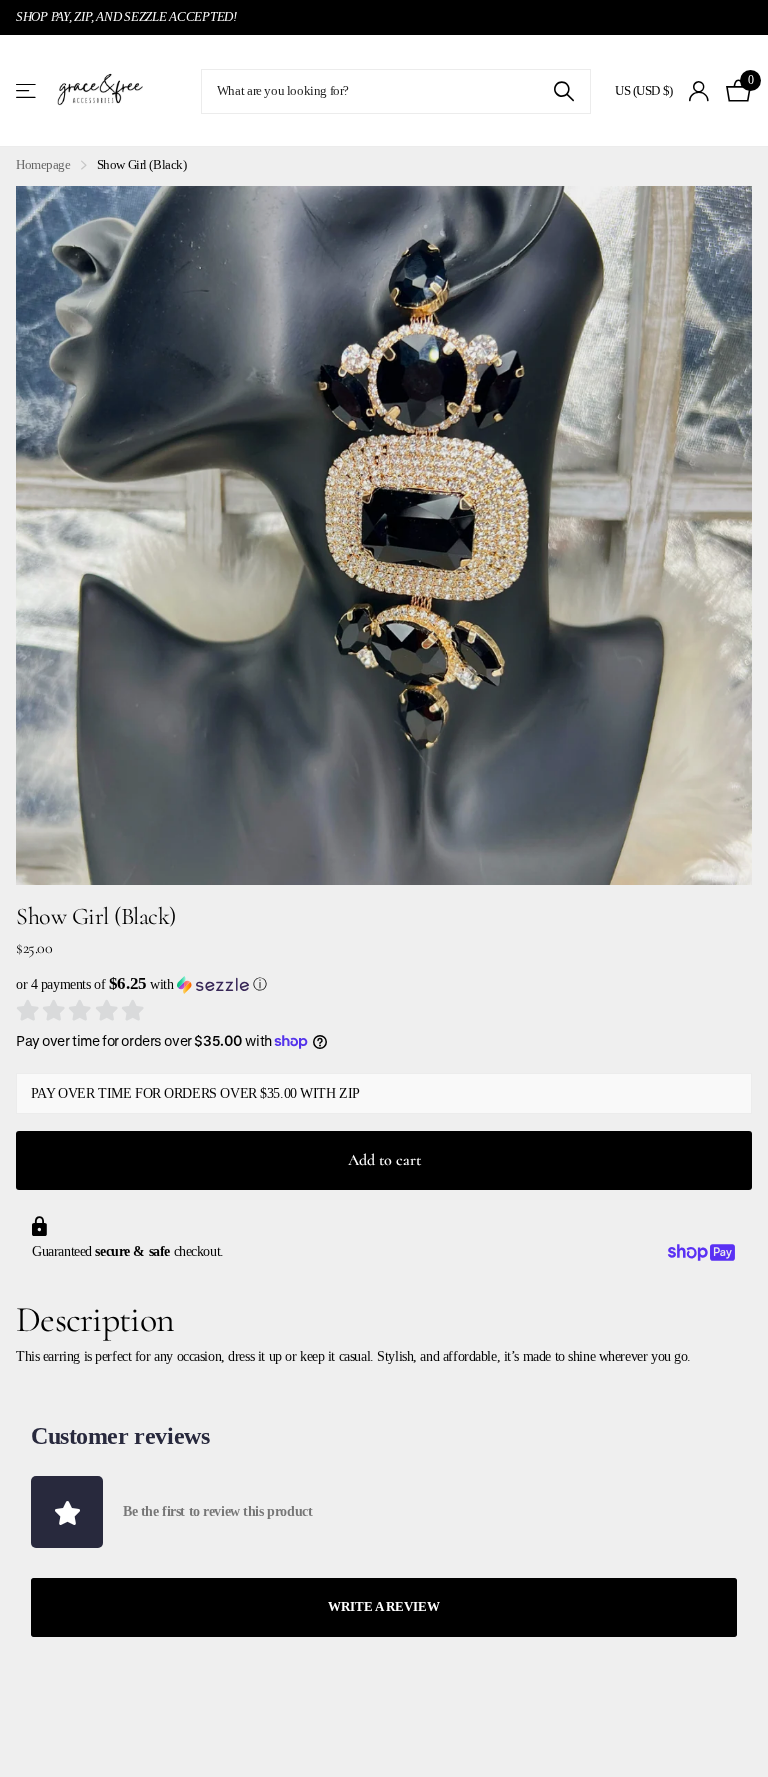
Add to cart (384, 1160)
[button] (384, 984)
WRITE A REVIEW (384, 1606)
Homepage (43, 164)
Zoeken (563, 91)
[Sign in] (699, 91)
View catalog (27, 91)
